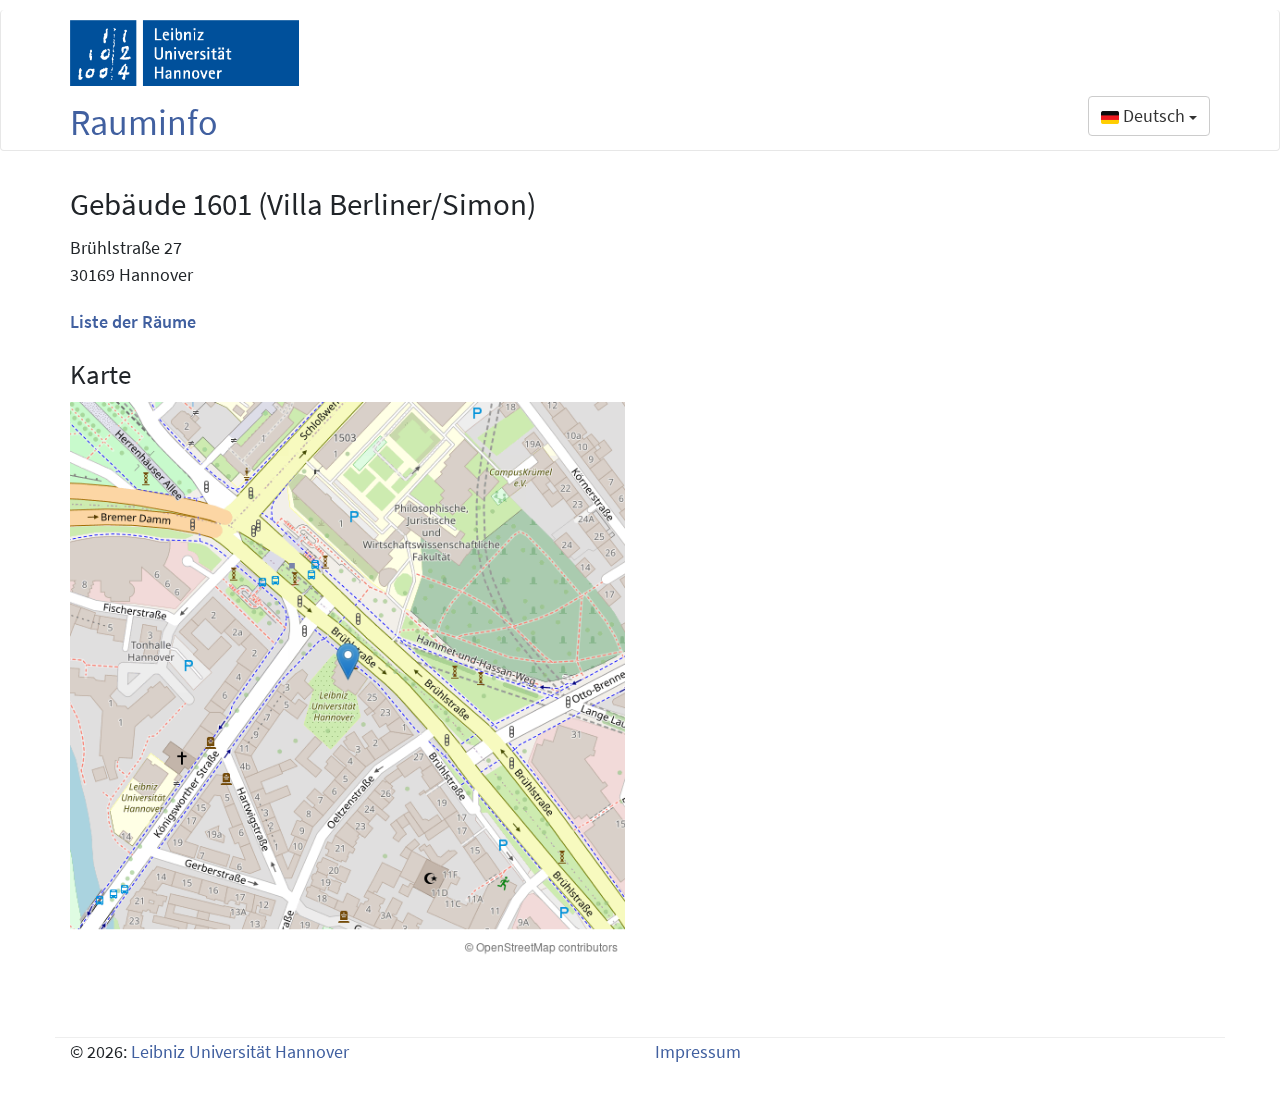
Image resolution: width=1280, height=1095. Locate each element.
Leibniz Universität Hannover (240, 1051)
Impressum (698, 1051)
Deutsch (1154, 115)
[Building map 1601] (347, 679)
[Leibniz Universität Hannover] (184, 53)
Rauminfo (144, 122)
